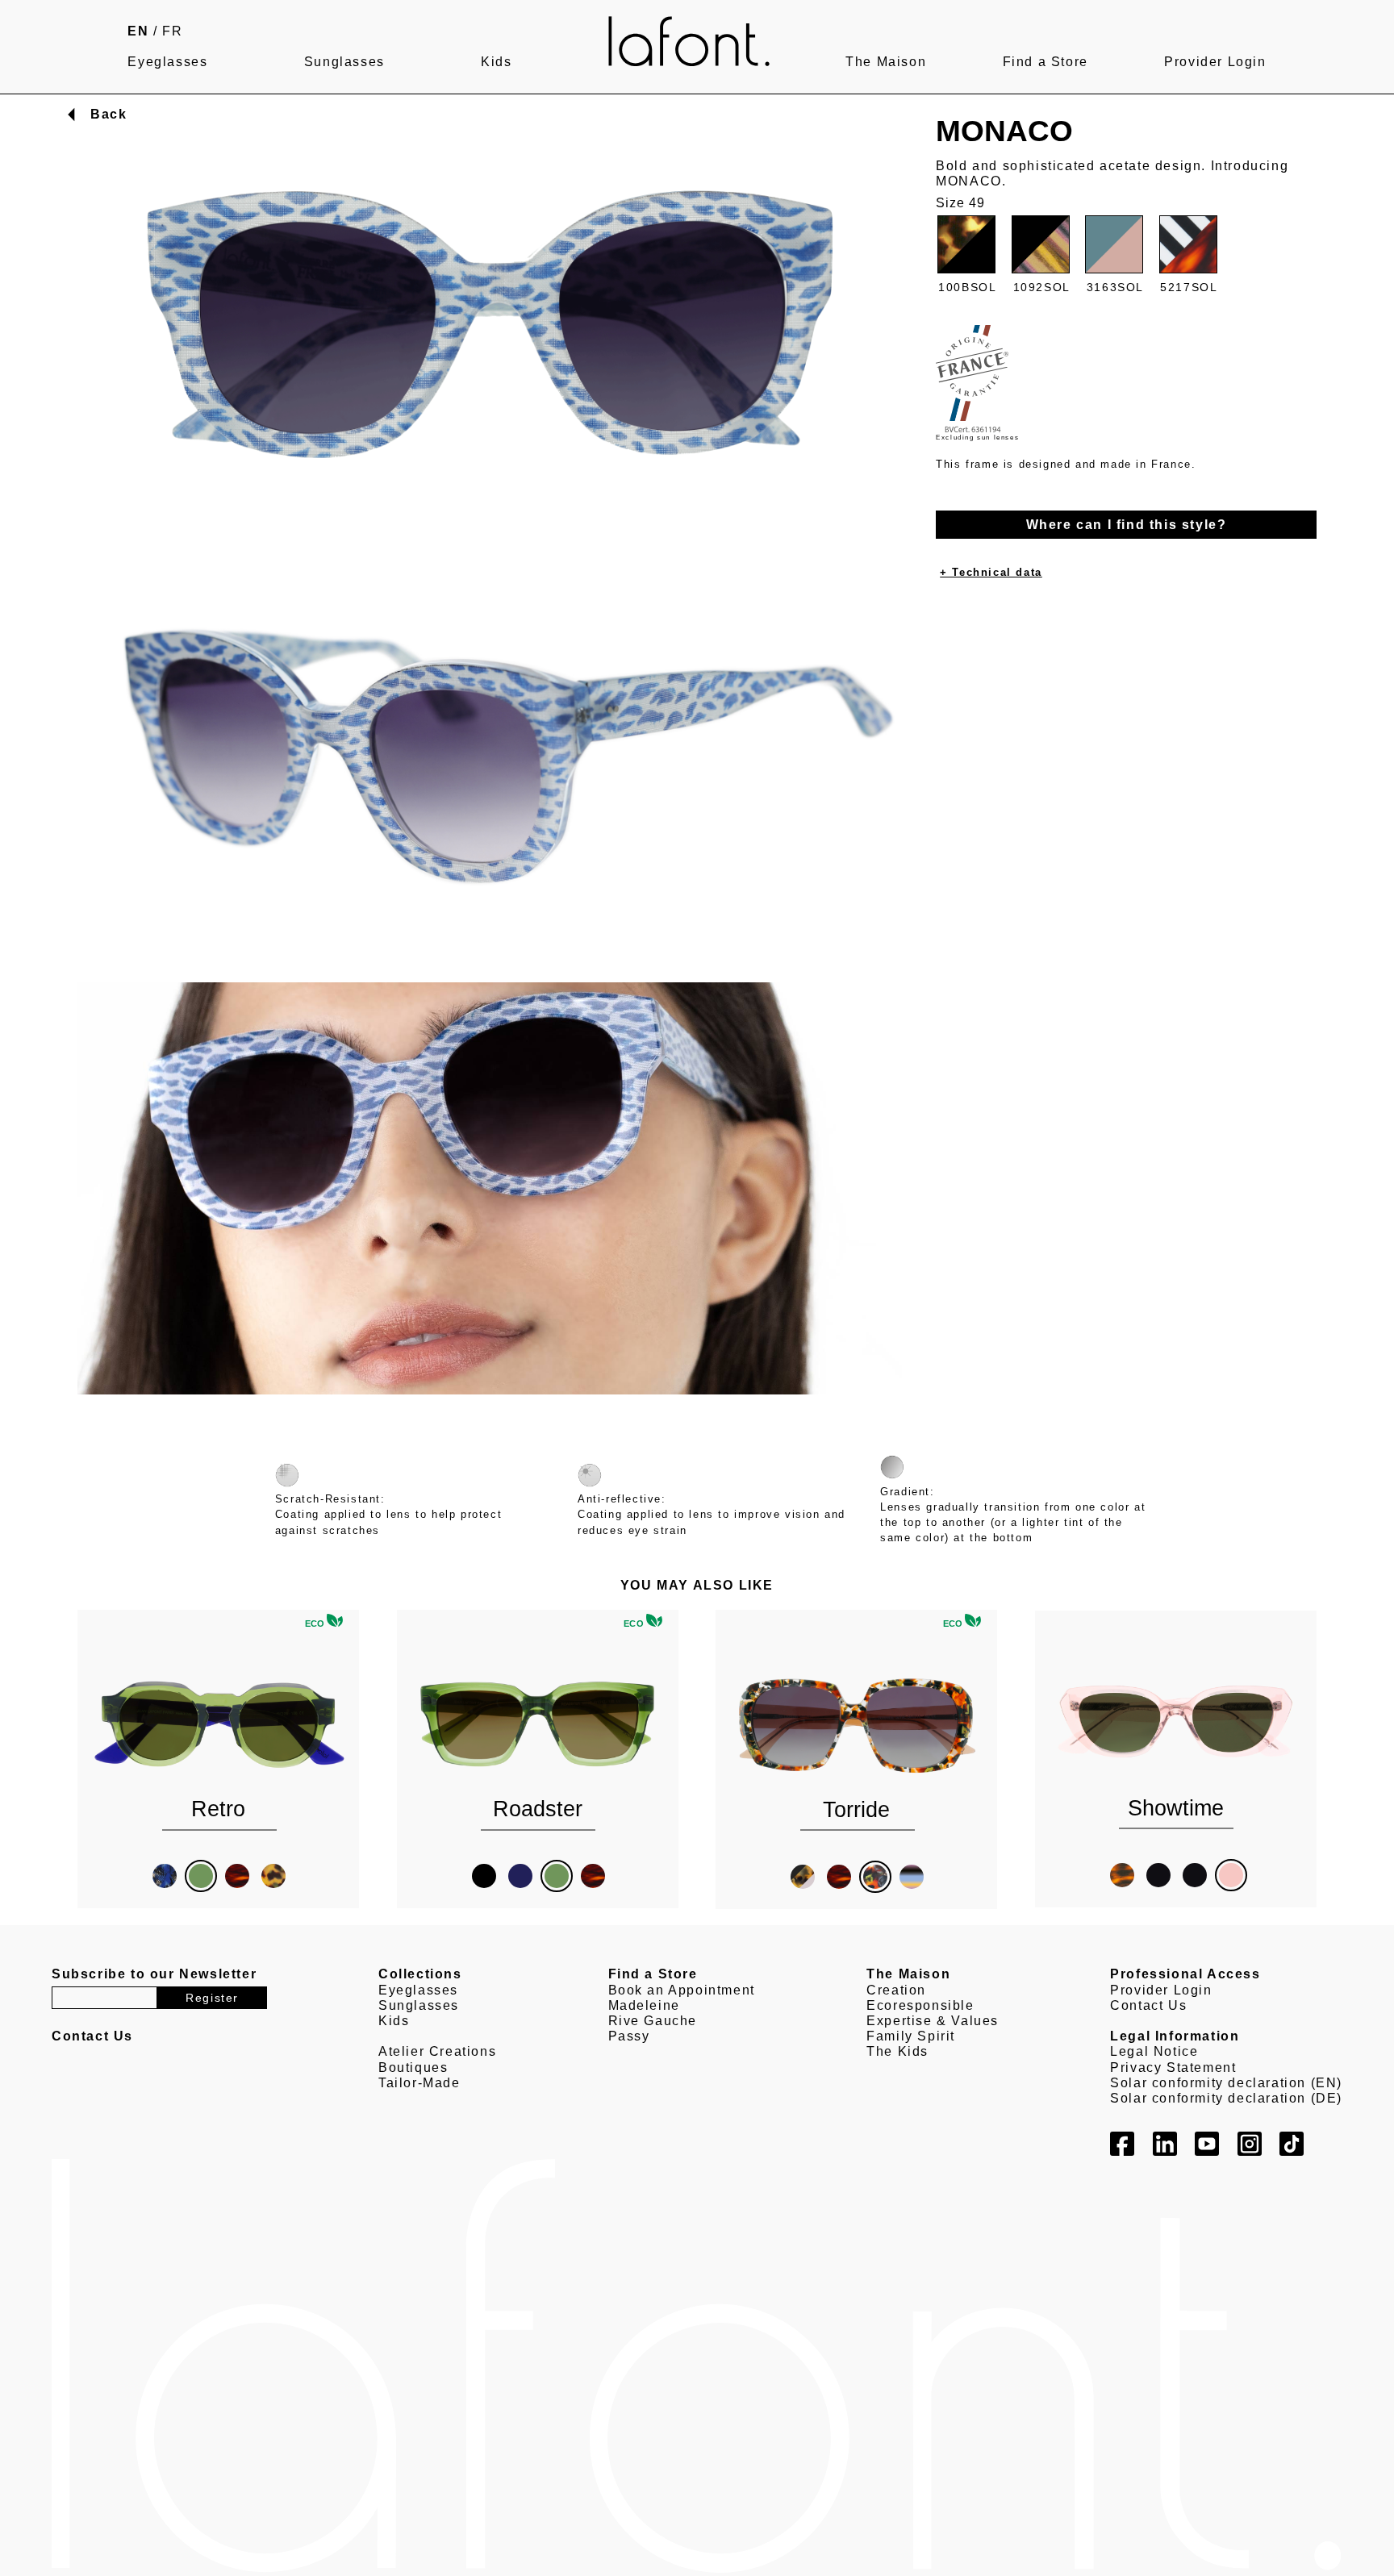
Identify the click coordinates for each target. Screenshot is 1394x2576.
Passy (629, 2036)
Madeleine (644, 2005)
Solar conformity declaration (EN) (1226, 2083)
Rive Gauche (653, 2021)
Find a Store (1045, 62)
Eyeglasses (167, 62)
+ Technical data (991, 572)
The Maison (886, 62)
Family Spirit (911, 2036)
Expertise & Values (933, 2021)
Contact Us (1148, 2005)
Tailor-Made (419, 2083)
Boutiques (413, 2067)
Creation (896, 1990)
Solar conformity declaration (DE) (1226, 2098)
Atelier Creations (437, 2051)
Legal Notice (1154, 2051)
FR (172, 31)
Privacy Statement (1173, 2067)
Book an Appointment (682, 1990)
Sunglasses (344, 62)
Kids (496, 62)
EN (138, 31)
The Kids (897, 2051)
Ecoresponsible (920, 2005)
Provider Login (1215, 62)
